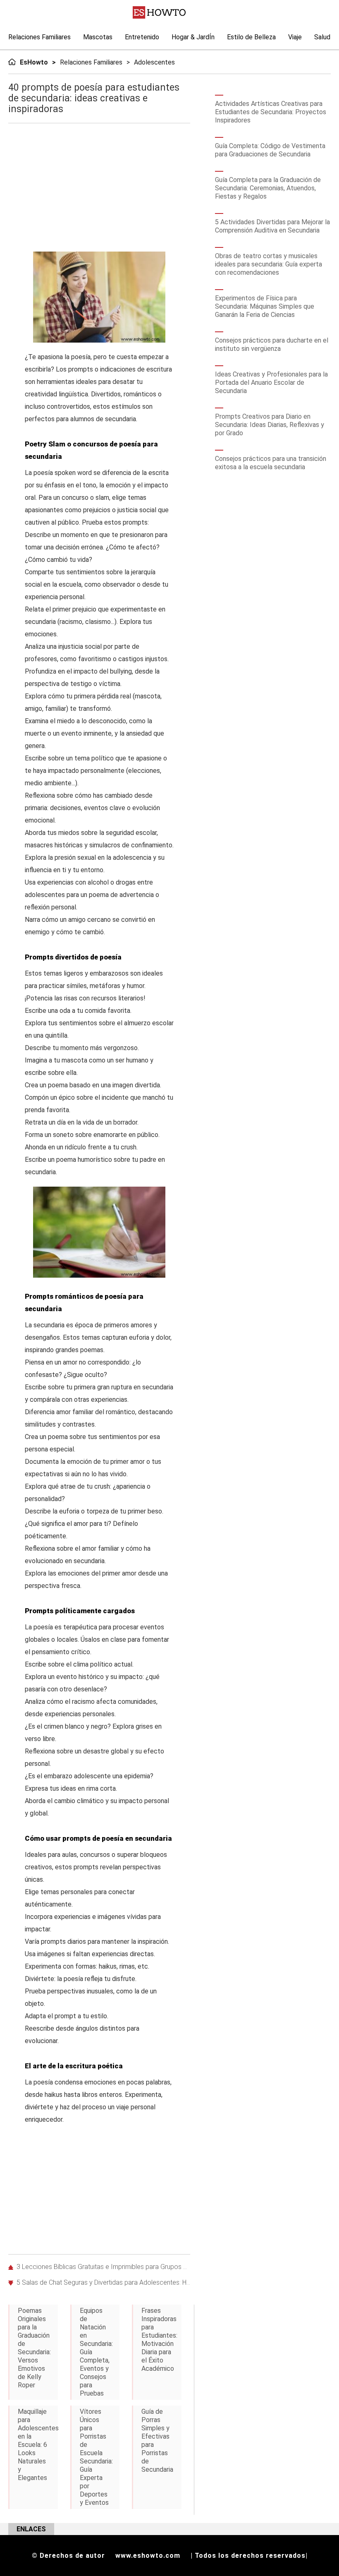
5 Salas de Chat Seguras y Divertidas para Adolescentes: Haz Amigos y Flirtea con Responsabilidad (103, 2282)
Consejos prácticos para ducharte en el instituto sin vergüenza (272, 344)
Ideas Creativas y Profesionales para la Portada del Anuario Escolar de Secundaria (271, 383)
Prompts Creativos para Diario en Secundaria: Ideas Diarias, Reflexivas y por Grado (270, 425)
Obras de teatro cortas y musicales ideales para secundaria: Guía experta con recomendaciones (269, 264)
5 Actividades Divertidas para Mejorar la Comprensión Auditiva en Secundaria (272, 226)
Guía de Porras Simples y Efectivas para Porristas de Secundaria (157, 2440)
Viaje (295, 37)
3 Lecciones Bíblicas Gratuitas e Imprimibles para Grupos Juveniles (103, 2267)
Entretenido (142, 37)
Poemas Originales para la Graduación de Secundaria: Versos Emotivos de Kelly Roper (34, 2348)
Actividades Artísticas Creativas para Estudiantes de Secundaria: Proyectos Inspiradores (271, 112)
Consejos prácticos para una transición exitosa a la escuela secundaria (271, 463)
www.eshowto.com (148, 2556)
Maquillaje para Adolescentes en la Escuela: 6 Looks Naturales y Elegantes (38, 2445)
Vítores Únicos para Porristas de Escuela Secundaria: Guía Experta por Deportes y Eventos (96, 2457)
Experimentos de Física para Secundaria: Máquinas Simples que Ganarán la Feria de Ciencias (265, 306)
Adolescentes (154, 62)
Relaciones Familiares (39, 37)
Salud (322, 37)
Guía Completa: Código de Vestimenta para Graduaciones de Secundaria (270, 150)
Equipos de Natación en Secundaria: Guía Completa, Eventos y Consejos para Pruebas (96, 2352)
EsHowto (34, 62)
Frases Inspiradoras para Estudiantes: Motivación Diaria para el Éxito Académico (159, 2340)
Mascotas (98, 37)
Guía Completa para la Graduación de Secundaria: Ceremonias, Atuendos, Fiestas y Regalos (268, 188)
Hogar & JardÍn (193, 37)
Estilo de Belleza (251, 37)
